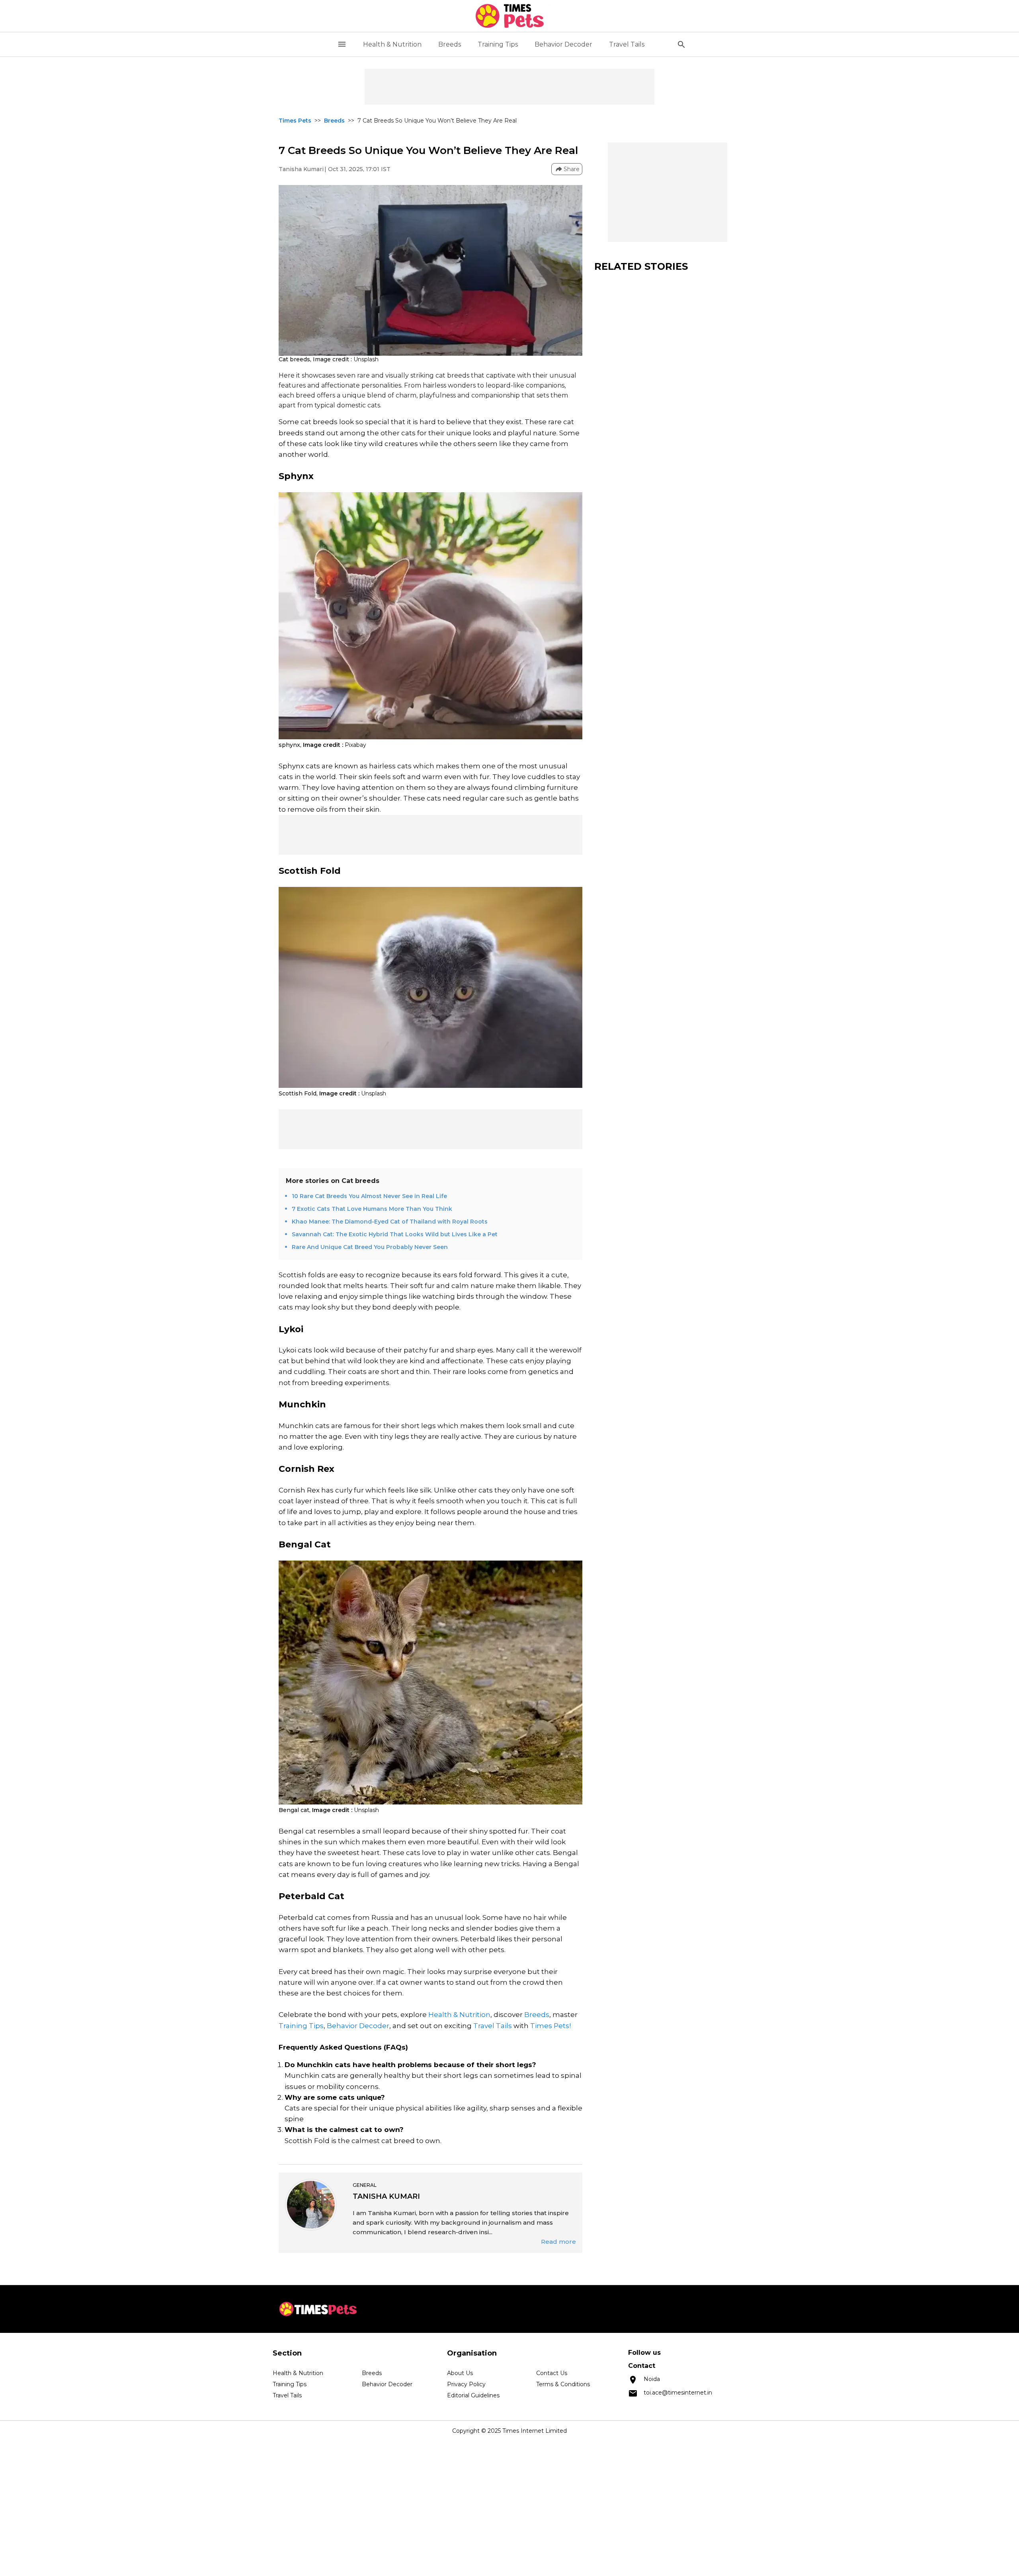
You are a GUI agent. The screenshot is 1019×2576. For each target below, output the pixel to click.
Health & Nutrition (392, 44)
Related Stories (641, 266)
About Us (460, 2373)
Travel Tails (627, 44)
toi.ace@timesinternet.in (678, 2393)
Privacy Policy (466, 2384)
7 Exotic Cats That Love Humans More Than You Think (372, 1209)
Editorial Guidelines (473, 2395)
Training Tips (498, 44)
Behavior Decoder (563, 44)
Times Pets (295, 121)
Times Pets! (550, 2026)
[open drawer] (342, 44)
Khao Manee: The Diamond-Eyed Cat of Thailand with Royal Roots (390, 1222)
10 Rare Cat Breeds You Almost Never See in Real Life (369, 1196)
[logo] (510, 16)
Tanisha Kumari (301, 169)
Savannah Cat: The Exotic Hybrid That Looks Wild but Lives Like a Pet (395, 1234)
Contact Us (552, 2373)
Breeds (450, 44)
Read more (558, 2242)
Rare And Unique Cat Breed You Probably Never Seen (370, 1247)
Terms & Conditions (563, 2384)
